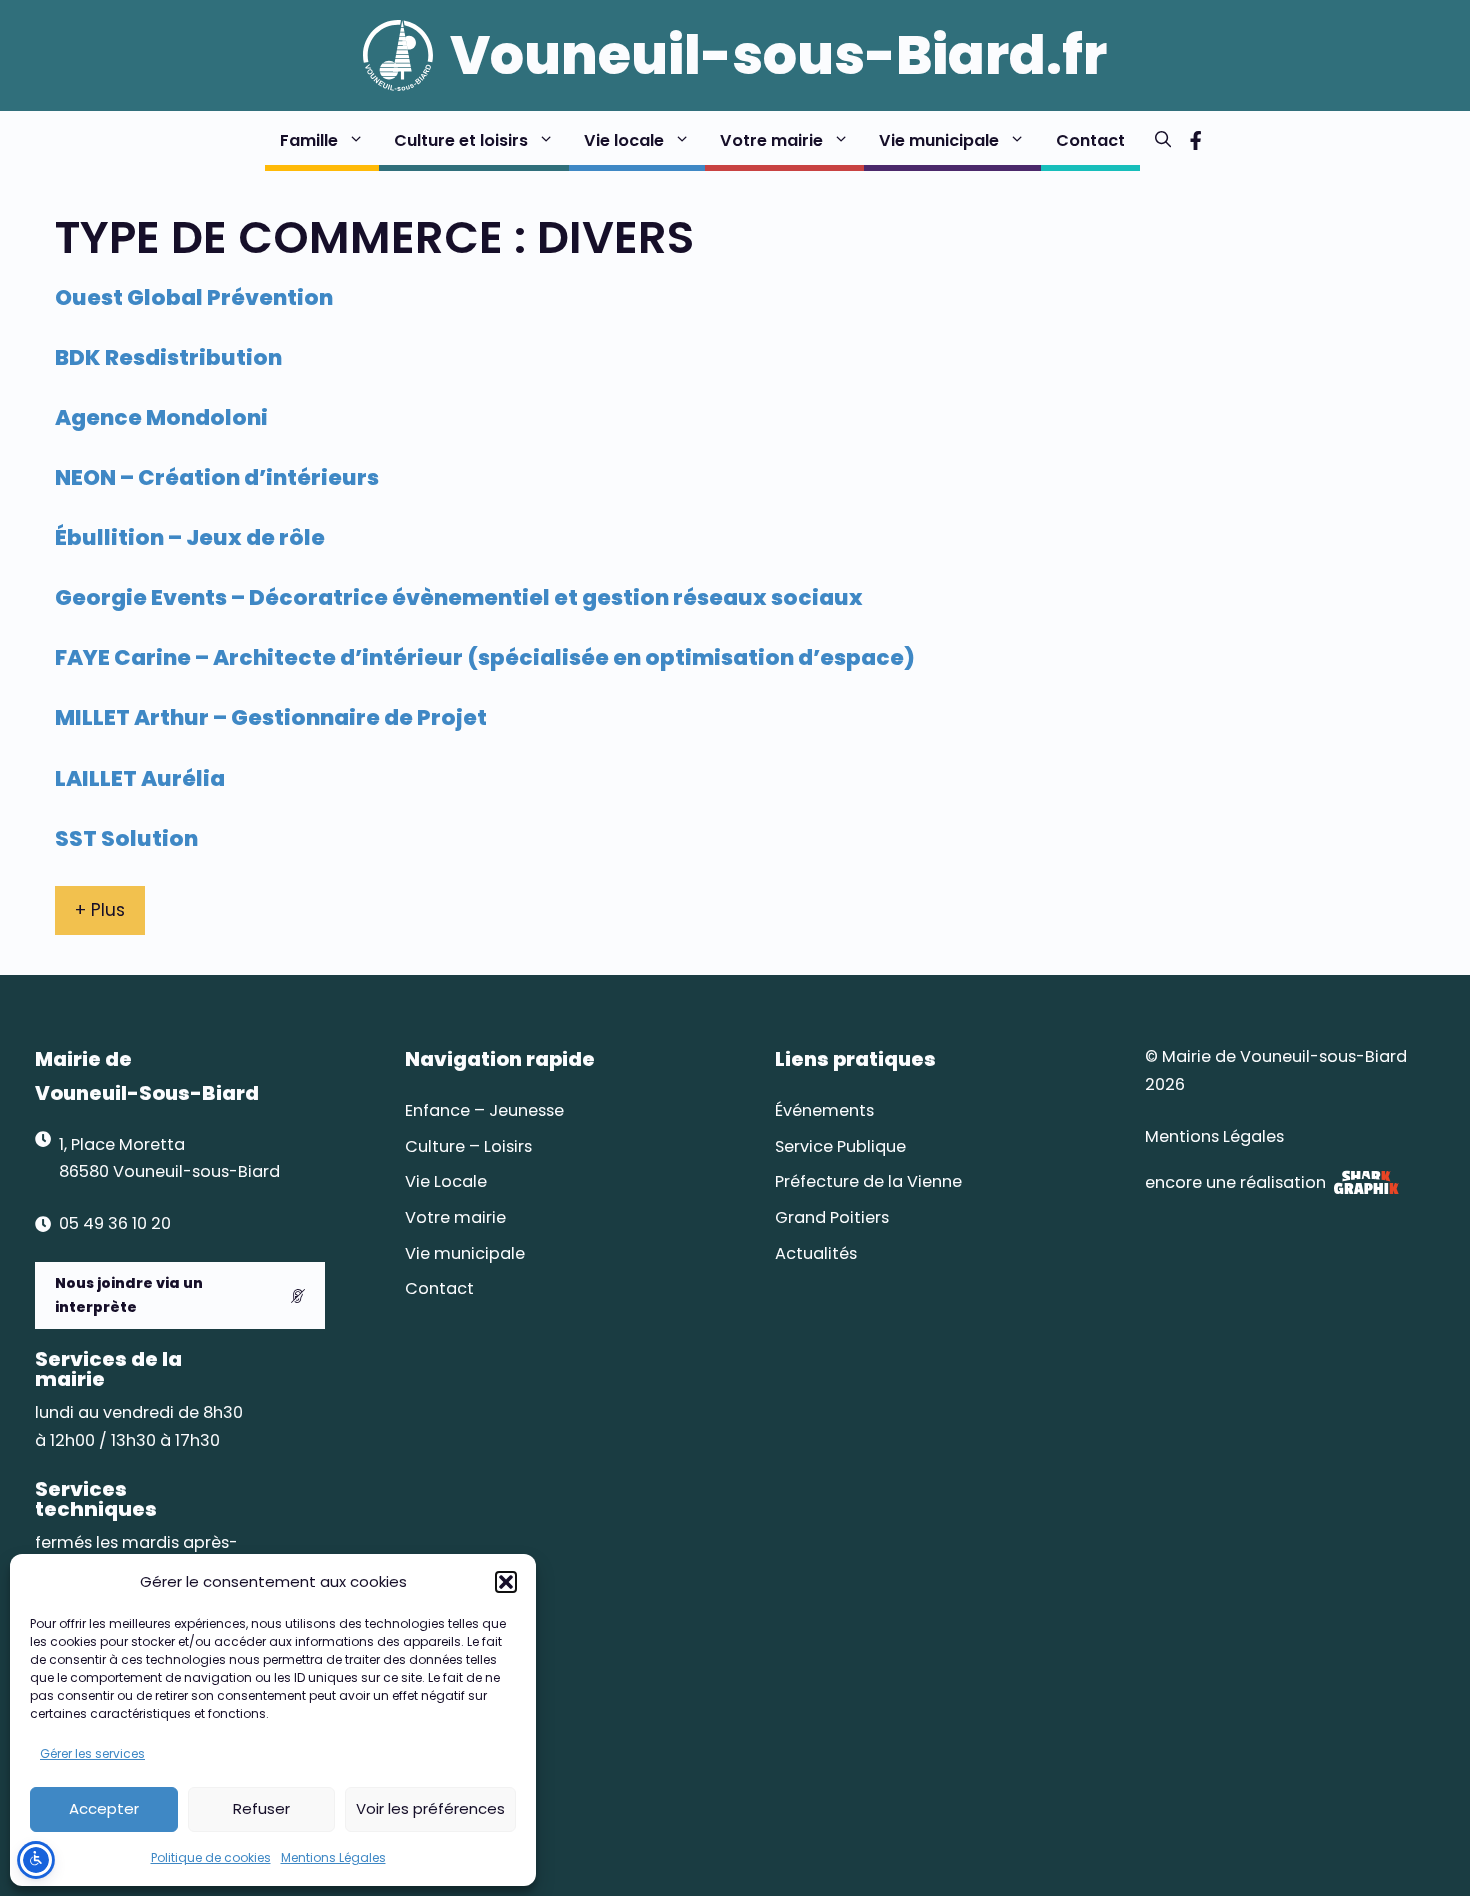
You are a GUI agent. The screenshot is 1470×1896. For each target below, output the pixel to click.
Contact (1090, 140)
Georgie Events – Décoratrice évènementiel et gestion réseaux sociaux (459, 597)
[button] (506, 1582)
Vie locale (624, 140)
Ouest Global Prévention (194, 297)
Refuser (261, 1808)
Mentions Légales (333, 1857)
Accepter (104, 1808)
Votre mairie (771, 140)
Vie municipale (939, 140)
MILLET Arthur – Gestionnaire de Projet (271, 717)
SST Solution (126, 838)
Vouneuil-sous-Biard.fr (778, 55)
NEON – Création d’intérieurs (217, 477)
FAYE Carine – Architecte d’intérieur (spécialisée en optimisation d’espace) (485, 657)
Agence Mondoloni (161, 417)
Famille (309, 140)
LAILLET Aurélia (140, 778)
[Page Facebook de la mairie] (1195, 140)
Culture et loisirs (461, 140)
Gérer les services (92, 1753)
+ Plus (100, 910)
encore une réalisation (1235, 1182)
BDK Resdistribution (168, 357)
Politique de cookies (211, 1857)
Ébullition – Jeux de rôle (190, 537)
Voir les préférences (430, 1808)
